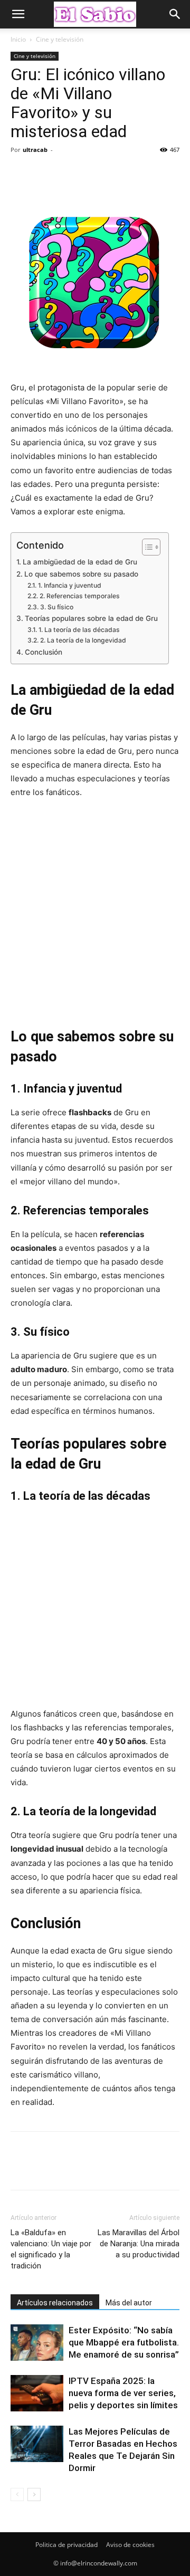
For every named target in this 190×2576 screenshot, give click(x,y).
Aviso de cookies (130, 2545)
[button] (18, 14)
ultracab (35, 150)
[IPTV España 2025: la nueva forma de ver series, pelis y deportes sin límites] (37, 2393)
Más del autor (129, 2303)
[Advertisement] (95, 912)
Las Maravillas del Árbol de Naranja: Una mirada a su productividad (139, 2244)
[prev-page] (17, 2494)
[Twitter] (45, 174)
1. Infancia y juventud (69, 585)
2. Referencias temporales (79, 596)
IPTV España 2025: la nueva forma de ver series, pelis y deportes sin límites (123, 2393)
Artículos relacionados (55, 2303)
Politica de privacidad (66, 2545)
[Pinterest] (70, 174)
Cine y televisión (60, 39)
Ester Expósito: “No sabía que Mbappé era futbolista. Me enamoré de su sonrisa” (124, 2342)
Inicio (18, 39)
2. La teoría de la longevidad (83, 640)
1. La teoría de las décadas (79, 630)
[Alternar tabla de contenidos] (146, 547)
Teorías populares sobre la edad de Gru (91, 618)
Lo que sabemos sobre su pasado (81, 574)
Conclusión (44, 652)
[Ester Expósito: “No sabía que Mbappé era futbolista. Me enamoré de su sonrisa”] (37, 2343)
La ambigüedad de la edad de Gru (80, 562)
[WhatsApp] (94, 174)
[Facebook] (21, 174)
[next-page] (34, 2494)
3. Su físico (56, 607)
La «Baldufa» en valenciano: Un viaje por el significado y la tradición (51, 2249)
